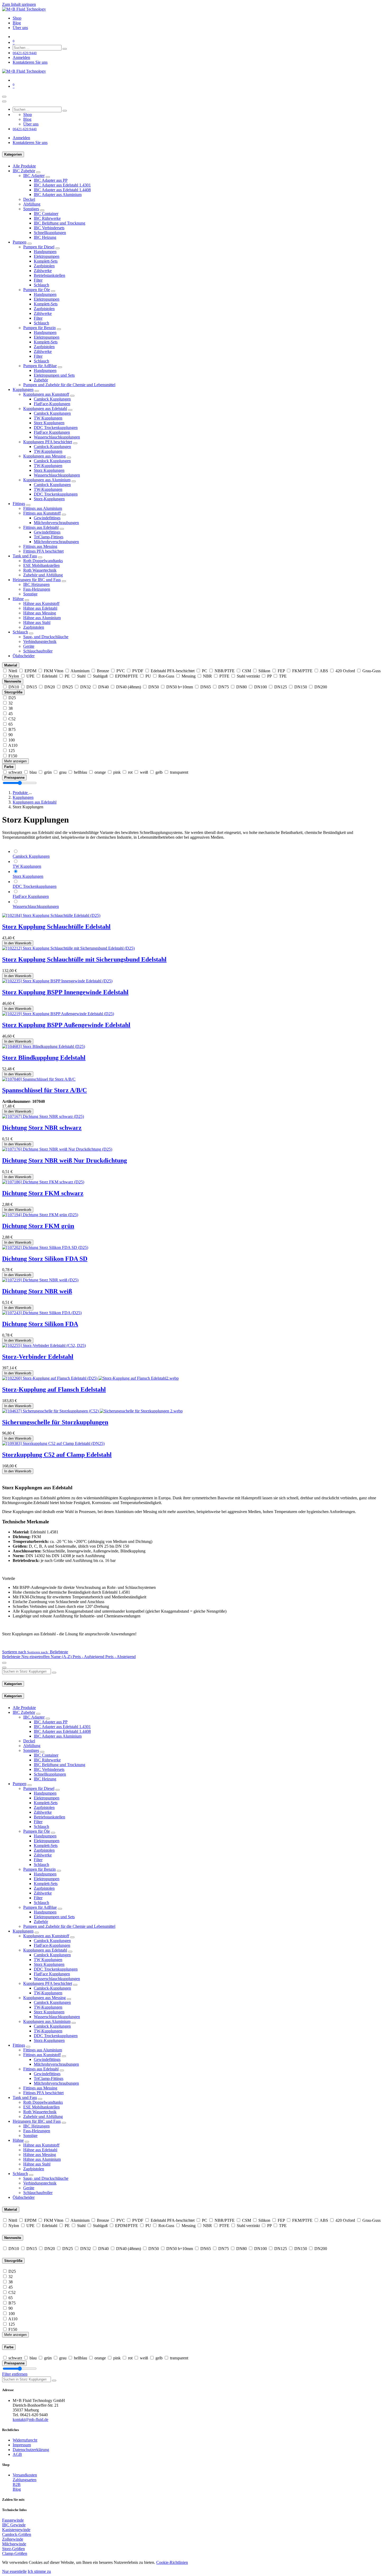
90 (11, 735)
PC (205, 671)
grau (63, 772)
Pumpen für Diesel (39, 247)
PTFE (224, 676)
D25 (12, 698)
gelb (159, 772)
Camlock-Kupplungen (52, 447)
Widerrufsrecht (25, 2440)
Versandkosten (25, 2475)
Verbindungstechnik (40, 641)
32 (11, 703)
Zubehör (41, 380)
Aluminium (80, 671)
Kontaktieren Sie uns (30, 62)
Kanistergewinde (16, 2530)
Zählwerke (43, 271)
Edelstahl (50, 676)
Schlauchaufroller (38, 651)
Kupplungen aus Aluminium (47, 480)
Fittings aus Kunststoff (42, 513)
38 (11, 708)
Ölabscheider (24, 656)
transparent (179, 772)
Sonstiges (31, 209)
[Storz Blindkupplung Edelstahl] (44, 1046)
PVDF (138, 671)
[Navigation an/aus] (4, 97)
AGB (17, 2454)
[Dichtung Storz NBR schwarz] (43, 1116)
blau (33, 772)
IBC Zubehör (24, 171)
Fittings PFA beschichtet (43, 551)
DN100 (261, 687)
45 (11, 714)
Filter (38, 280)
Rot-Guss (166, 676)
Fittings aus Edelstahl (41, 527)
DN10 (14, 687)
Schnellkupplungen (50, 233)
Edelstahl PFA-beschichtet (173, 671)
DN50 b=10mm (180, 687)
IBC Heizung (45, 237)
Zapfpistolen (44, 266)
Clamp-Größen (15, 2553)
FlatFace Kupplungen (52, 432)
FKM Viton (54, 671)
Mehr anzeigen (15, 761)
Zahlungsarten (25, 2480)
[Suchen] (65, 49)
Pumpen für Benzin (39, 328)
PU (148, 676)
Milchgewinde (14, 2544)
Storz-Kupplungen (49, 499)
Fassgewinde (13, 2520)
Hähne (18, 599)
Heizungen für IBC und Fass (37, 580)
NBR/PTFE (225, 671)
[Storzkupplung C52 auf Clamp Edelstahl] (53, 1443)
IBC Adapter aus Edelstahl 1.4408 (62, 190)
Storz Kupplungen (49, 423)
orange (100, 772)
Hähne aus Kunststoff (41, 603)
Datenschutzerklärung (31, 2450)
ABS (324, 671)
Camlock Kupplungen (52, 399)
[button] (35, 1652)
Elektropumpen (47, 256)
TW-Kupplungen (48, 451)
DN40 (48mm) (129, 687)
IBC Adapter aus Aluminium (58, 195)
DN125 (281, 687)
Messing (189, 676)
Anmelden (21, 57)
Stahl (81, 676)
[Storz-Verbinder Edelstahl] (44, 1345)
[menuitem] (17, 18)
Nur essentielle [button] (14, 2571)
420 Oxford (345, 671)
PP (269, 676)
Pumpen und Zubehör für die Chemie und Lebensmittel (69, 385)
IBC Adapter (34, 176)
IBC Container (46, 214)
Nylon (14, 676)
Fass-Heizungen (37, 589)
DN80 (242, 687)
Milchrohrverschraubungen (56, 523)
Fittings (19, 504)
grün (48, 772)
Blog (17, 2489)
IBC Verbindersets (49, 228)
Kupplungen (23, 389)
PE (67, 676)
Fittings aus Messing (40, 546)
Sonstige (30, 594)
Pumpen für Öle (37, 290)
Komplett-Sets (46, 261)
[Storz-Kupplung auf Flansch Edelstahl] (90, 1378)
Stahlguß (100, 676)
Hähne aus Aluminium (42, 618)
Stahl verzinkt (248, 676)
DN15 (32, 687)
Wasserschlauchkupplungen (57, 437)
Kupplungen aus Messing (44, 456)
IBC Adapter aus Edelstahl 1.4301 (62, 185)
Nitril (13, 671)
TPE (283, 676)
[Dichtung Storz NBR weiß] (40, 1280)
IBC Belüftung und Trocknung (60, 223)
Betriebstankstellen (49, 275)
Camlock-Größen (17, 2534)
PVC (121, 671)
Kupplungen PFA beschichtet (48, 442)
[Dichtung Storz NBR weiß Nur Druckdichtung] (57, 1149)
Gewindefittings (47, 518)
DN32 (86, 687)
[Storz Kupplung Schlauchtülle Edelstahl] (51, 915)
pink (117, 772)
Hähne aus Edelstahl (40, 608)
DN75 (224, 687)
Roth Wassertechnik (40, 570)
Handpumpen (45, 252)
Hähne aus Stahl (37, 622)
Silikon (264, 671)
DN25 (68, 687)
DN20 (50, 687)
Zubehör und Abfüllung (43, 575)
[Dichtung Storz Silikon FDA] (42, 1313)
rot (130, 772)
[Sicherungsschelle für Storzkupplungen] (92, 1411)
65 (11, 724)
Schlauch (41, 285)
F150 (13, 756)
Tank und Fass (25, 556)
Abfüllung (32, 204)
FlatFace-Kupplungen (52, 404)
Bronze (103, 671)
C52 (12, 719)
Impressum (22, 2445)
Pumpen (20, 242)
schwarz (15, 772)
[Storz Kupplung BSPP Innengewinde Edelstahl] (57, 981)
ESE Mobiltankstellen (41, 565)
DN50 (154, 687)
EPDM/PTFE (127, 676)
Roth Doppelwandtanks (43, 561)
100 (12, 740)
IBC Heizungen (36, 584)
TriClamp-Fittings (49, 537)
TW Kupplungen (48, 418)
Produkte (21, 793)
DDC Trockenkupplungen (56, 428)
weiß (144, 772)
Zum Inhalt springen (19, 4)
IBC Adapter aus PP (51, 180)
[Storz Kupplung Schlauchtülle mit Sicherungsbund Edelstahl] (68, 948)
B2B (17, 2484)
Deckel (29, 199)
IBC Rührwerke (47, 218)
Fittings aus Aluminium (43, 508)
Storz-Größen (13, 2549)
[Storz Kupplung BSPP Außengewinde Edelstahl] (58, 1014)
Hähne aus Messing (40, 613)
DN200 (321, 687)
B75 (12, 729)
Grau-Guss (372, 671)
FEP (281, 671)
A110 (13, 745)
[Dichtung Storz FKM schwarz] (43, 1182)
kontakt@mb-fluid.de (30, 2419)
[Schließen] (4, 101)
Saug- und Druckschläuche (46, 637)
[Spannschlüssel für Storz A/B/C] (39, 1079)
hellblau (81, 772)
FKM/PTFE (302, 671)
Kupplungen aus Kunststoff (46, 394)
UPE (30, 676)
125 (12, 751)
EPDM (30, 671)
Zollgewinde (13, 2539)
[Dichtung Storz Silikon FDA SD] (45, 1247)
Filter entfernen (15, 2374)
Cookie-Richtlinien (172, 2562)
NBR (207, 676)
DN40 (103, 687)
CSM (247, 671)
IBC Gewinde (14, 2525)
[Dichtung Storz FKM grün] (40, 1215)
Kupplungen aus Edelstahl (45, 409)
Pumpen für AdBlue (40, 366)
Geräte (29, 646)
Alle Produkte (24, 166)
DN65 (206, 687)
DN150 (301, 687)
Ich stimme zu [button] (39, 2571)
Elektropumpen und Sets (54, 375)
